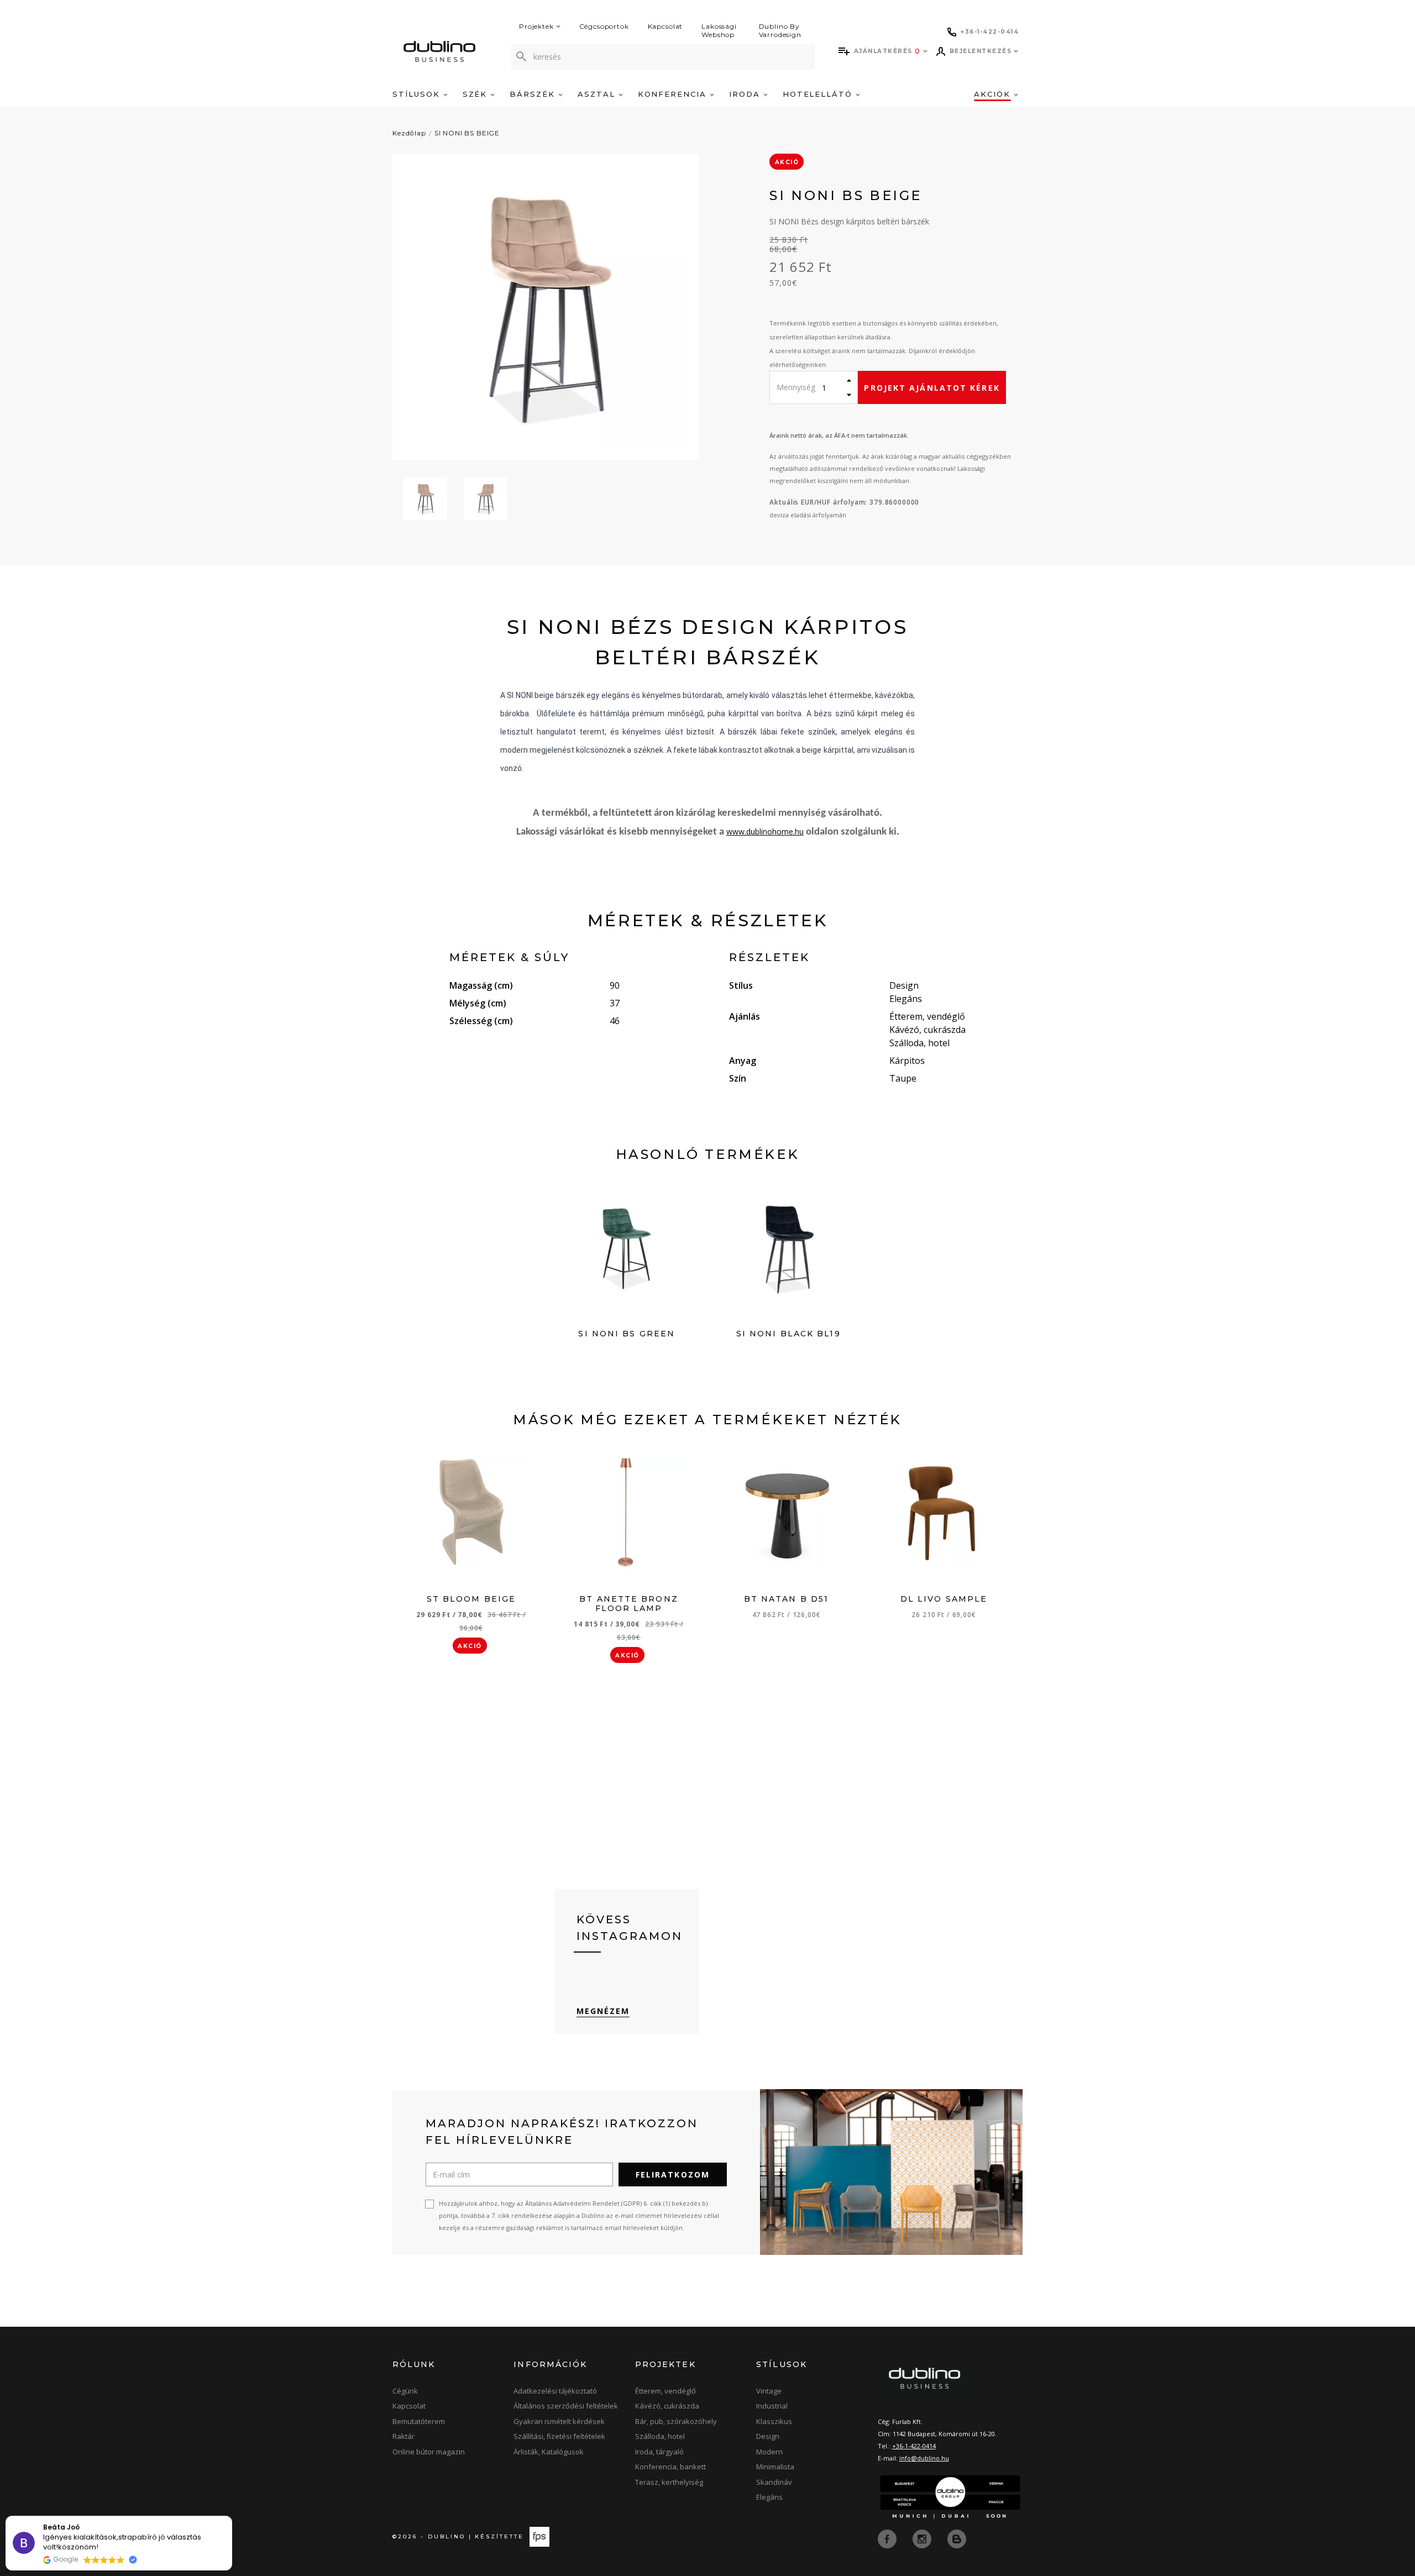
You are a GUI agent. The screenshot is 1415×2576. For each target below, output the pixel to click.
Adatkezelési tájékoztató (555, 2391)
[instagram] (923, 2538)
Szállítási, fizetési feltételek (559, 2436)
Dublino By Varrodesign (780, 30)
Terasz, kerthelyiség (669, 2482)
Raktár (403, 2436)
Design (768, 2436)
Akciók (994, 94)
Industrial (772, 2406)
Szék (477, 94)
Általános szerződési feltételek (566, 2406)
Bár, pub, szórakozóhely (676, 2421)
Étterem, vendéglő (665, 2391)
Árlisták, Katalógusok (549, 2452)
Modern (769, 2452)
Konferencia (674, 94)
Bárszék (534, 94)
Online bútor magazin (429, 2452)
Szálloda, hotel (660, 2436)
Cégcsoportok (604, 26)
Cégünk (405, 2391)
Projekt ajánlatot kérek (932, 388)
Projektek (536, 26)
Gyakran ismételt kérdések (559, 2421)
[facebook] (888, 2538)
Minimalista (775, 2467)
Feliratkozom (673, 2174)
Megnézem (603, 2011)
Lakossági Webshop (719, 30)
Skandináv (774, 2482)
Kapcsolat (665, 26)
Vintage (769, 2391)
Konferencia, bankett (670, 2467)
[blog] (957, 2538)
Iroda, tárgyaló (659, 2452)
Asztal (598, 94)
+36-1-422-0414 (914, 2446)
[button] (232, 2516)
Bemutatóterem (419, 2421)
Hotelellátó (819, 94)
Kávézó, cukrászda (667, 2406)
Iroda (746, 94)
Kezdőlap (409, 133)
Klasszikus (774, 2421)
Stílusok (418, 94)
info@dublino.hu (924, 2458)
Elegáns (769, 2497)
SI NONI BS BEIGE (467, 133)
